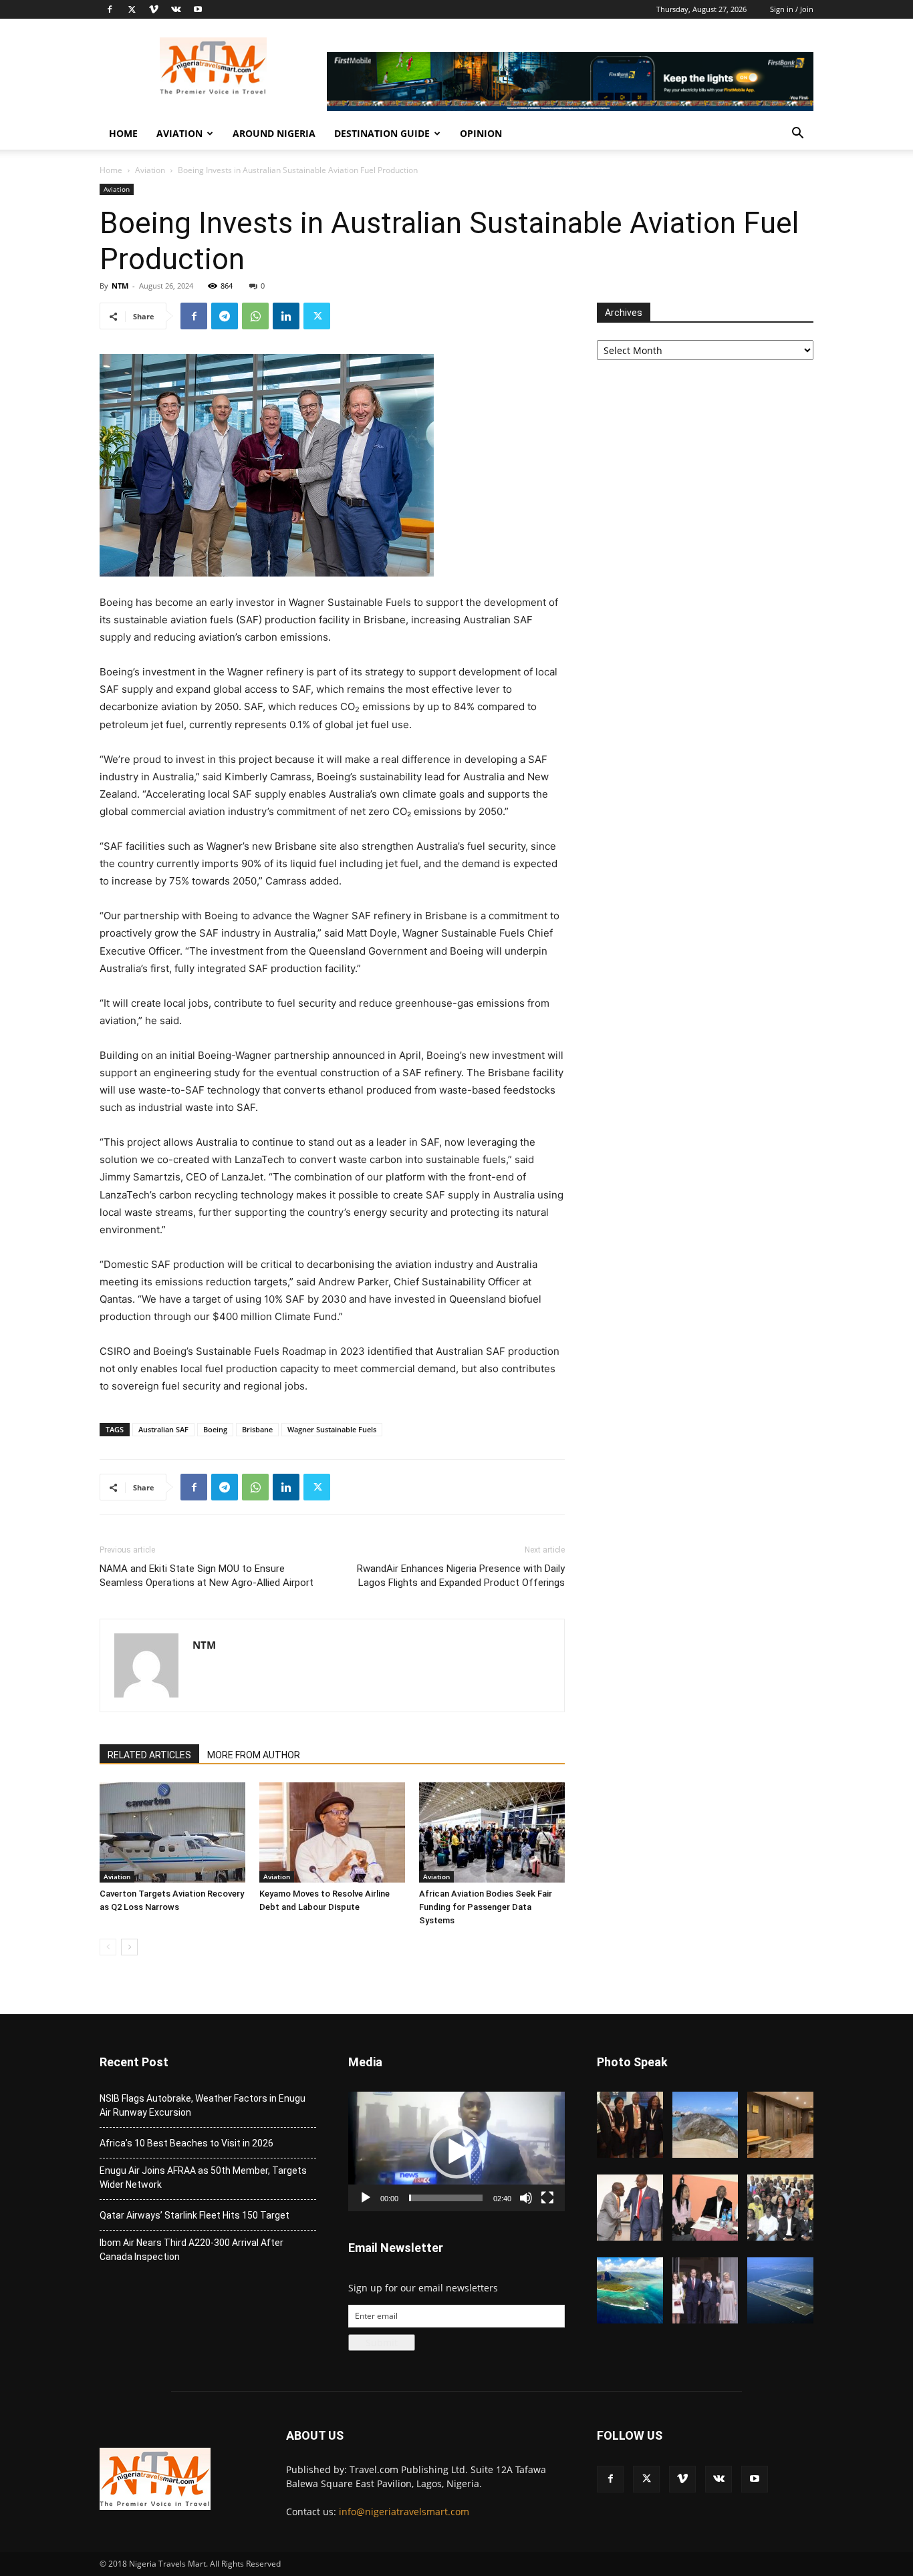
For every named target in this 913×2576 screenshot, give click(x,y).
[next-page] (129, 1947)
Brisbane (257, 1429)
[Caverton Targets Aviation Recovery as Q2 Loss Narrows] (172, 1832)
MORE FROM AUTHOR (254, 1755)
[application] (456, 2151)
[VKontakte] (176, 9)
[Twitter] (132, 9)
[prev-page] (108, 1947)
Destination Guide (382, 133)
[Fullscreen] (547, 2198)
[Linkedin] (286, 316)
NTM (120, 286)
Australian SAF (163, 1429)
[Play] (366, 2198)
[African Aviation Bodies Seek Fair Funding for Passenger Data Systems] (492, 1832)
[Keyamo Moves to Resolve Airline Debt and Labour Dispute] (332, 1832)
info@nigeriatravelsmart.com (404, 2512)
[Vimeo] (154, 9)
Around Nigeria (274, 133)
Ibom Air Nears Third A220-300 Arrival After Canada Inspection (191, 2250)
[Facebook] (110, 9)
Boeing (215, 1429)
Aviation (179, 133)
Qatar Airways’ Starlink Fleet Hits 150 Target (194, 2215)
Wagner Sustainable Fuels (332, 1429)
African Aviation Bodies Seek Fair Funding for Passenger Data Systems (486, 1907)
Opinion (481, 133)
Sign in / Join (792, 9)
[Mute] (526, 2198)
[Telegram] (225, 316)
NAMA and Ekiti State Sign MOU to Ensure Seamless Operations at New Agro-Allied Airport (207, 1576)
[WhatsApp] (255, 316)
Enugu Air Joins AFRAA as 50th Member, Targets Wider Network (203, 2178)
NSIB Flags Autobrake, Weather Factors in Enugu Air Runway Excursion (203, 2105)
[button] (797, 135)
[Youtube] (198, 9)
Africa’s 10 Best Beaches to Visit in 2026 (186, 2143)
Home (123, 133)
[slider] (446, 2198)
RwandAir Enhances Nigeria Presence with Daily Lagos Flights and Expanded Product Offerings (461, 1576)
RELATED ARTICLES (149, 1755)
